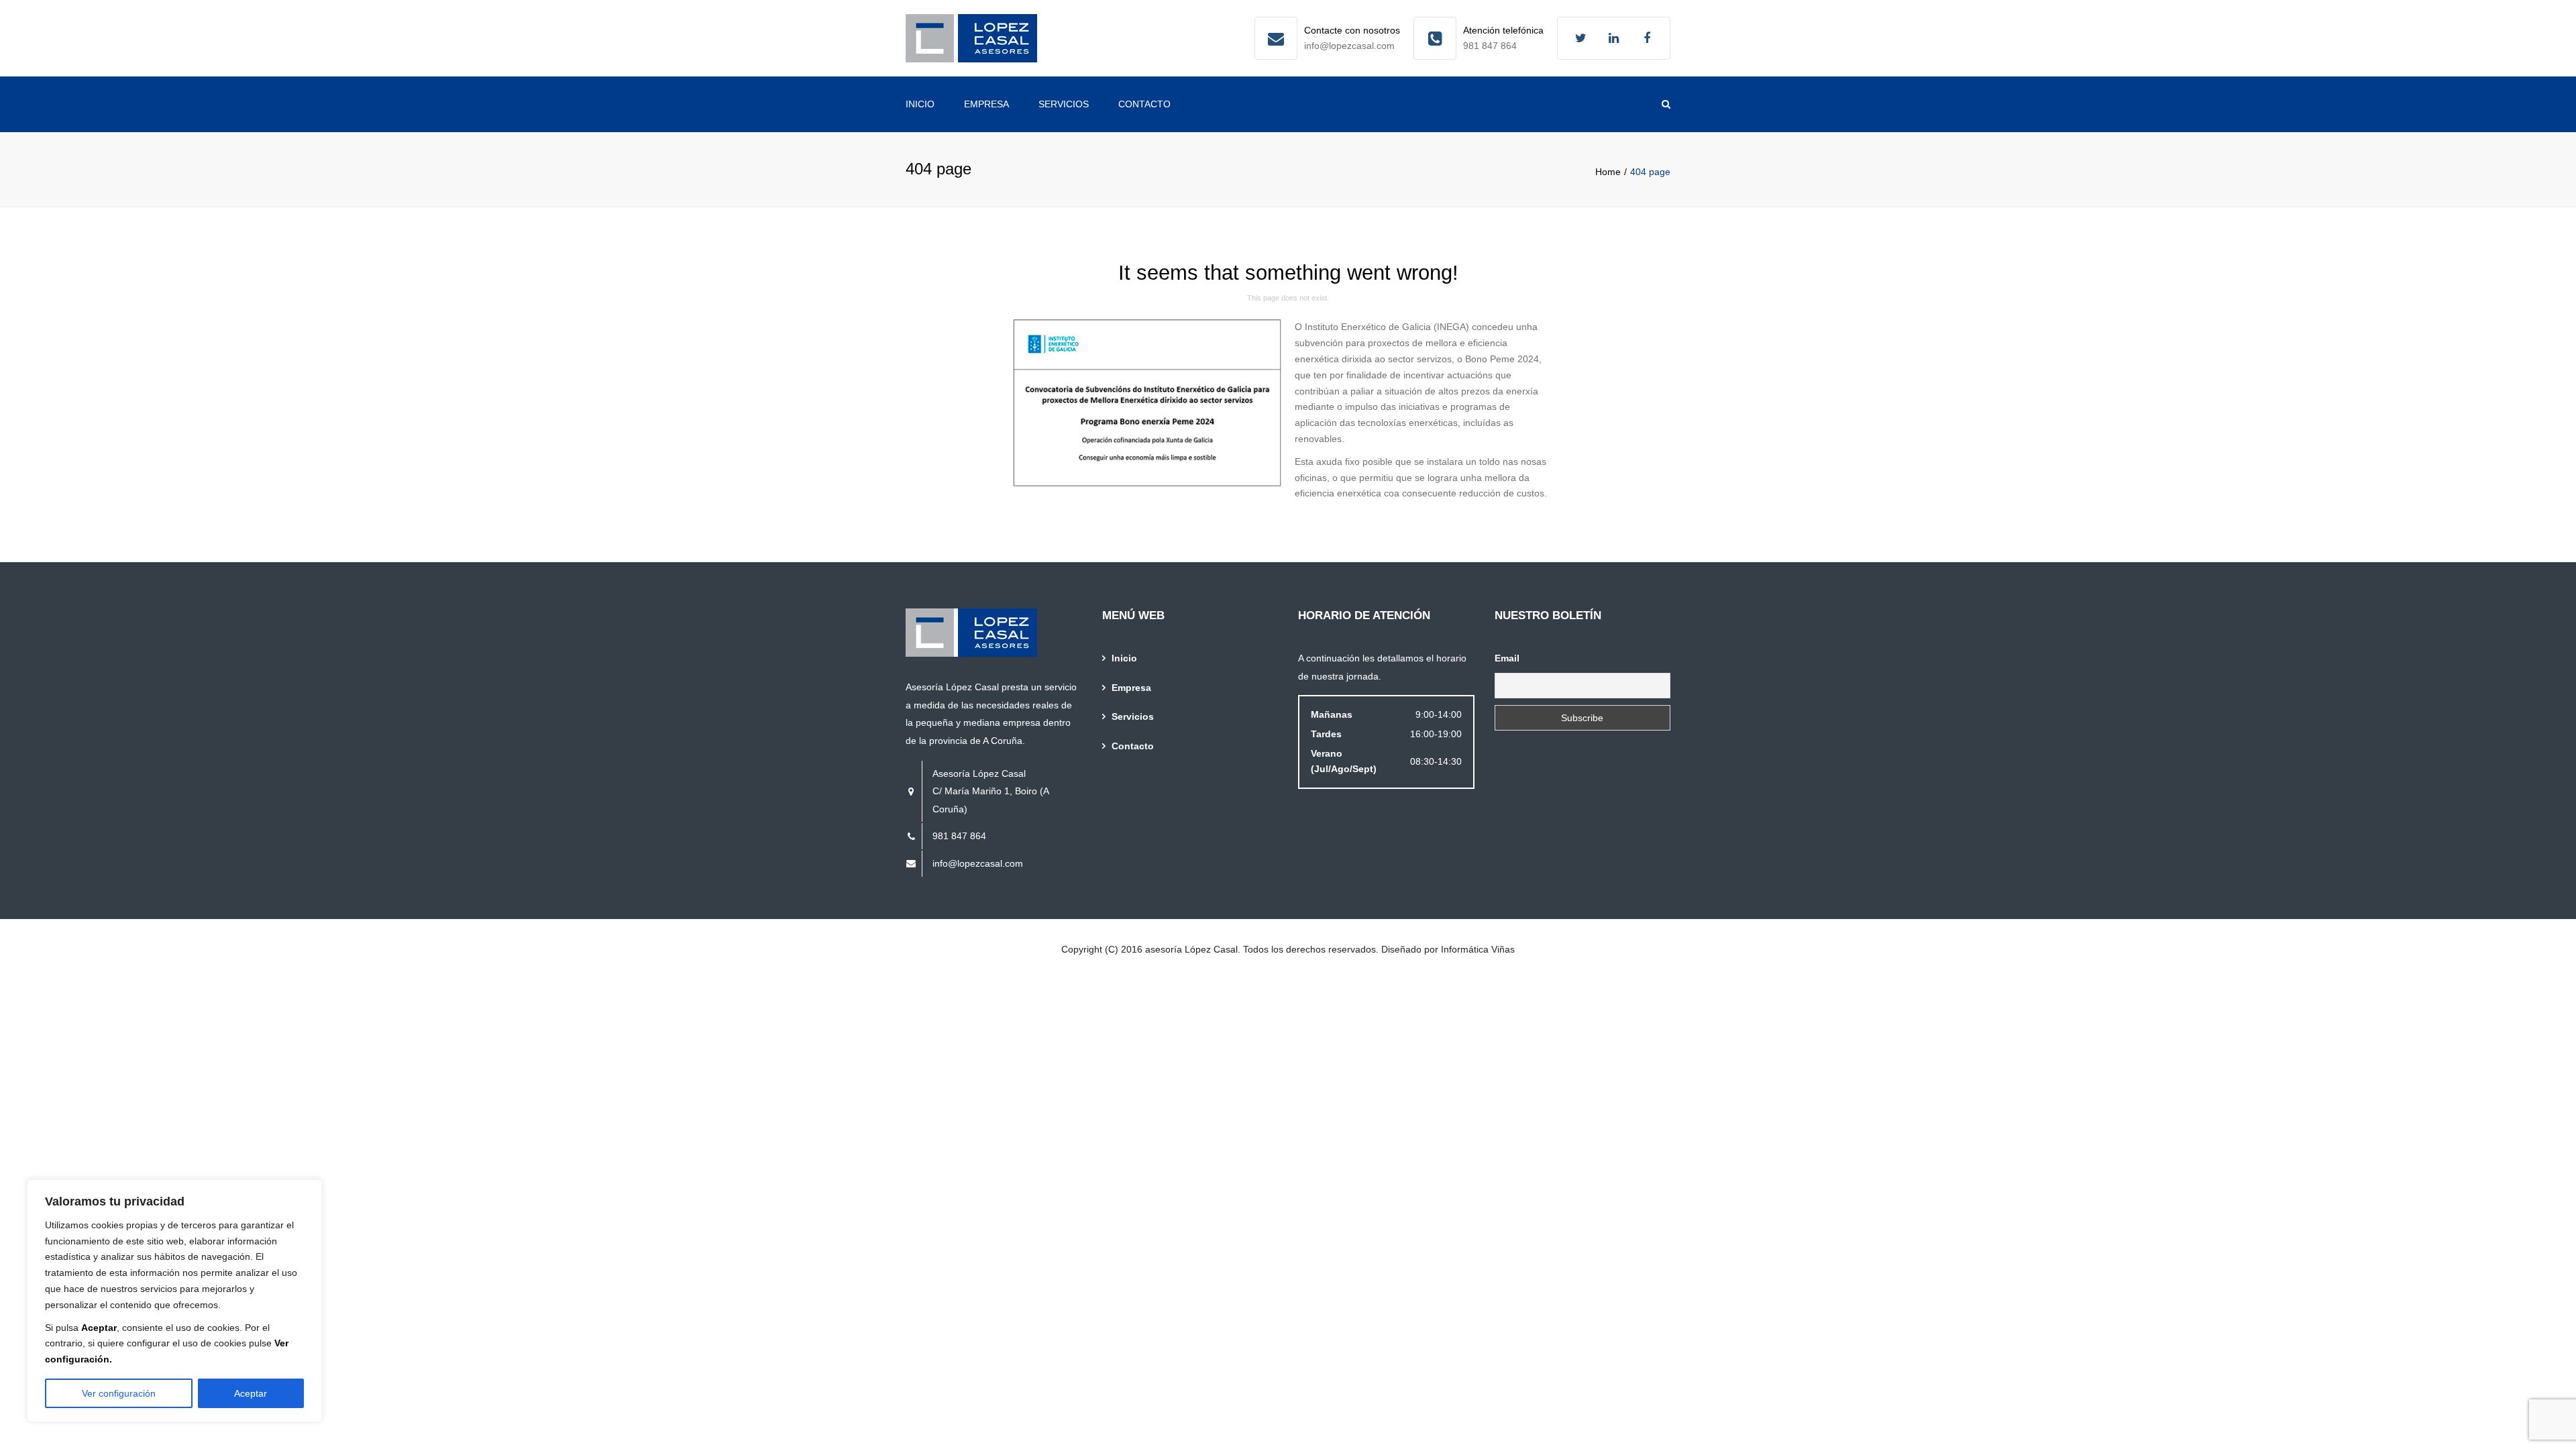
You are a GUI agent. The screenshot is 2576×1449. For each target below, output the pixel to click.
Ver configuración (119, 1393)
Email (1507, 658)
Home (1608, 172)
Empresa (986, 104)
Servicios (1064, 104)
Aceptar (251, 1393)
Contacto (1144, 104)
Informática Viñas (1478, 949)
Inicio (920, 104)
